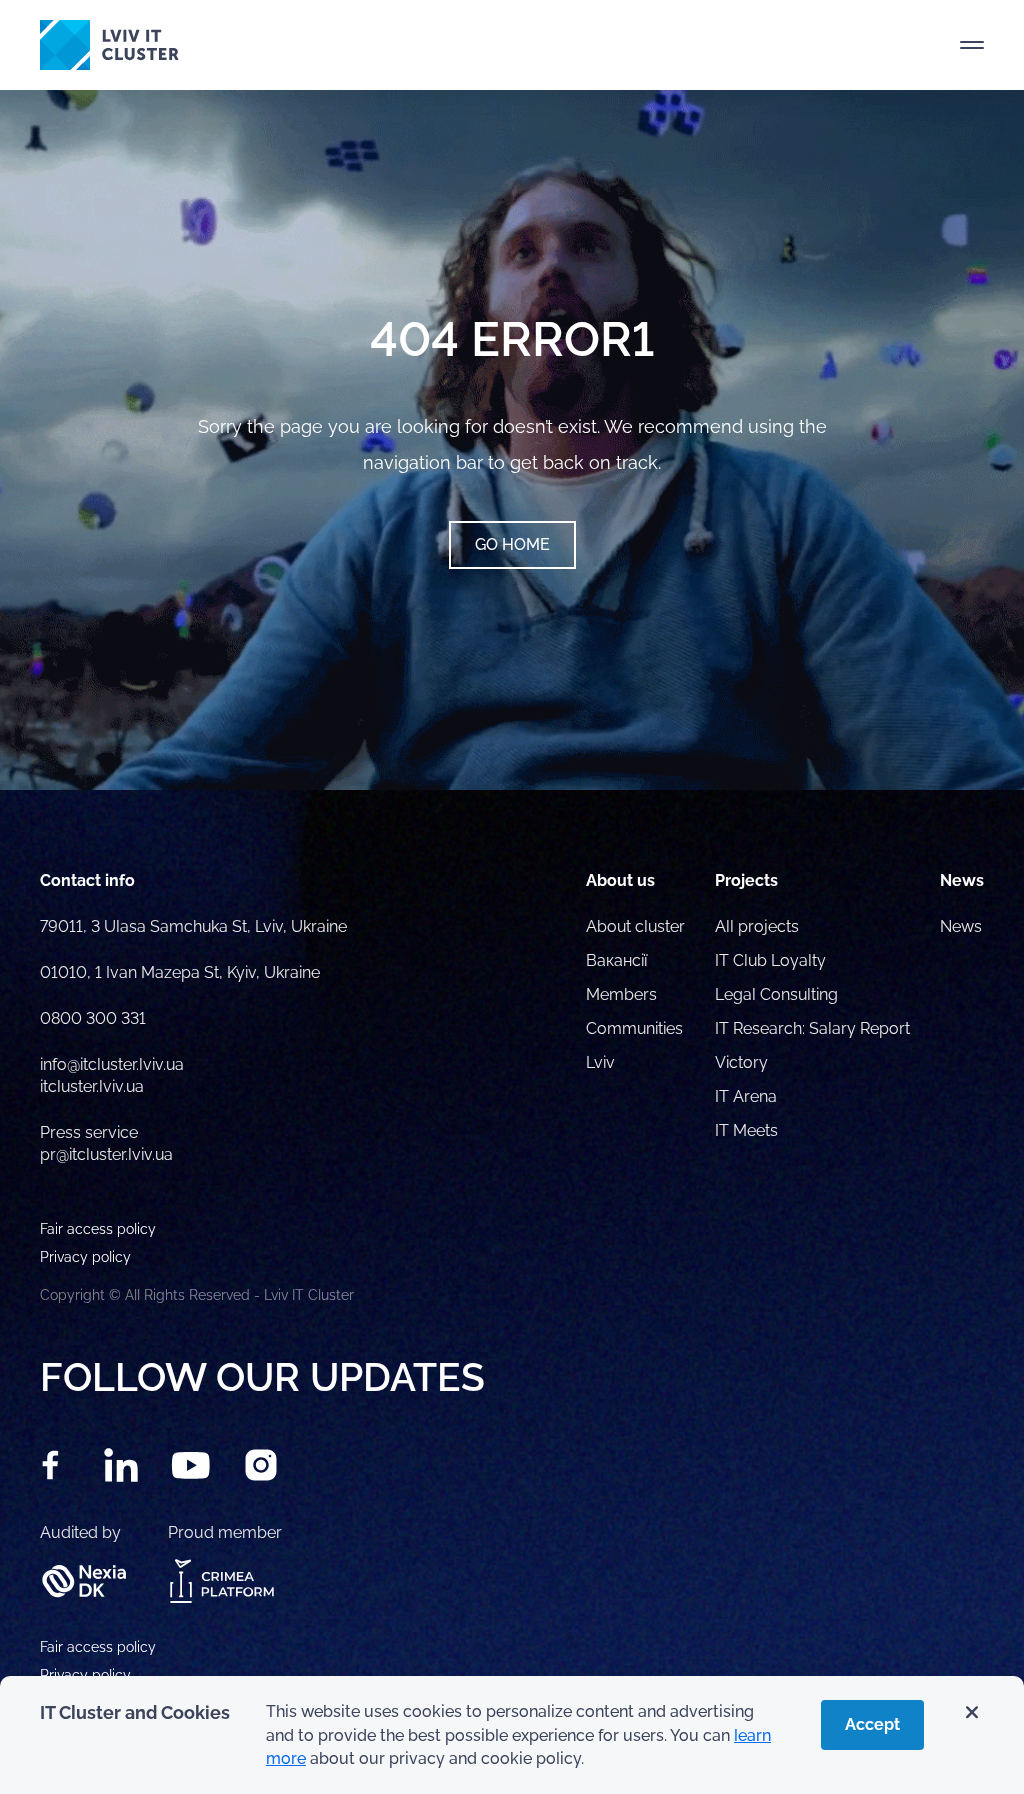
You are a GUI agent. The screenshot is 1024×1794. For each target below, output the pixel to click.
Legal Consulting (776, 994)
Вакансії (616, 960)
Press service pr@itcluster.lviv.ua (106, 1143)
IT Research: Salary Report (812, 1028)
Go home (512, 544)
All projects (757, 926)
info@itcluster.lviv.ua (112, 1064)
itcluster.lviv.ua (92, 1086)
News (961, 926)
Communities (634, 1028)
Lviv (600, 1062)
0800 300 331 (93, 1018)
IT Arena (746, 1096)
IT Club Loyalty (770, 960)
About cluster (635, 926)
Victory (741, 1062)
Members (621, 994)
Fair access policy (98, 1647)
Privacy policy (85, 1675)
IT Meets (748, 1130)
